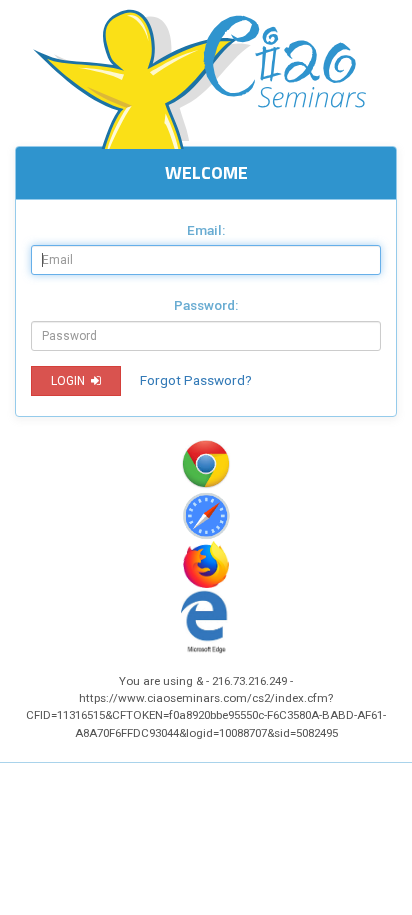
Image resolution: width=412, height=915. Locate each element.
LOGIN (66, 381)
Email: (206, 230)
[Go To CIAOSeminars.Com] (206, 74)
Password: (206, 305)
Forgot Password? (196, 380)
